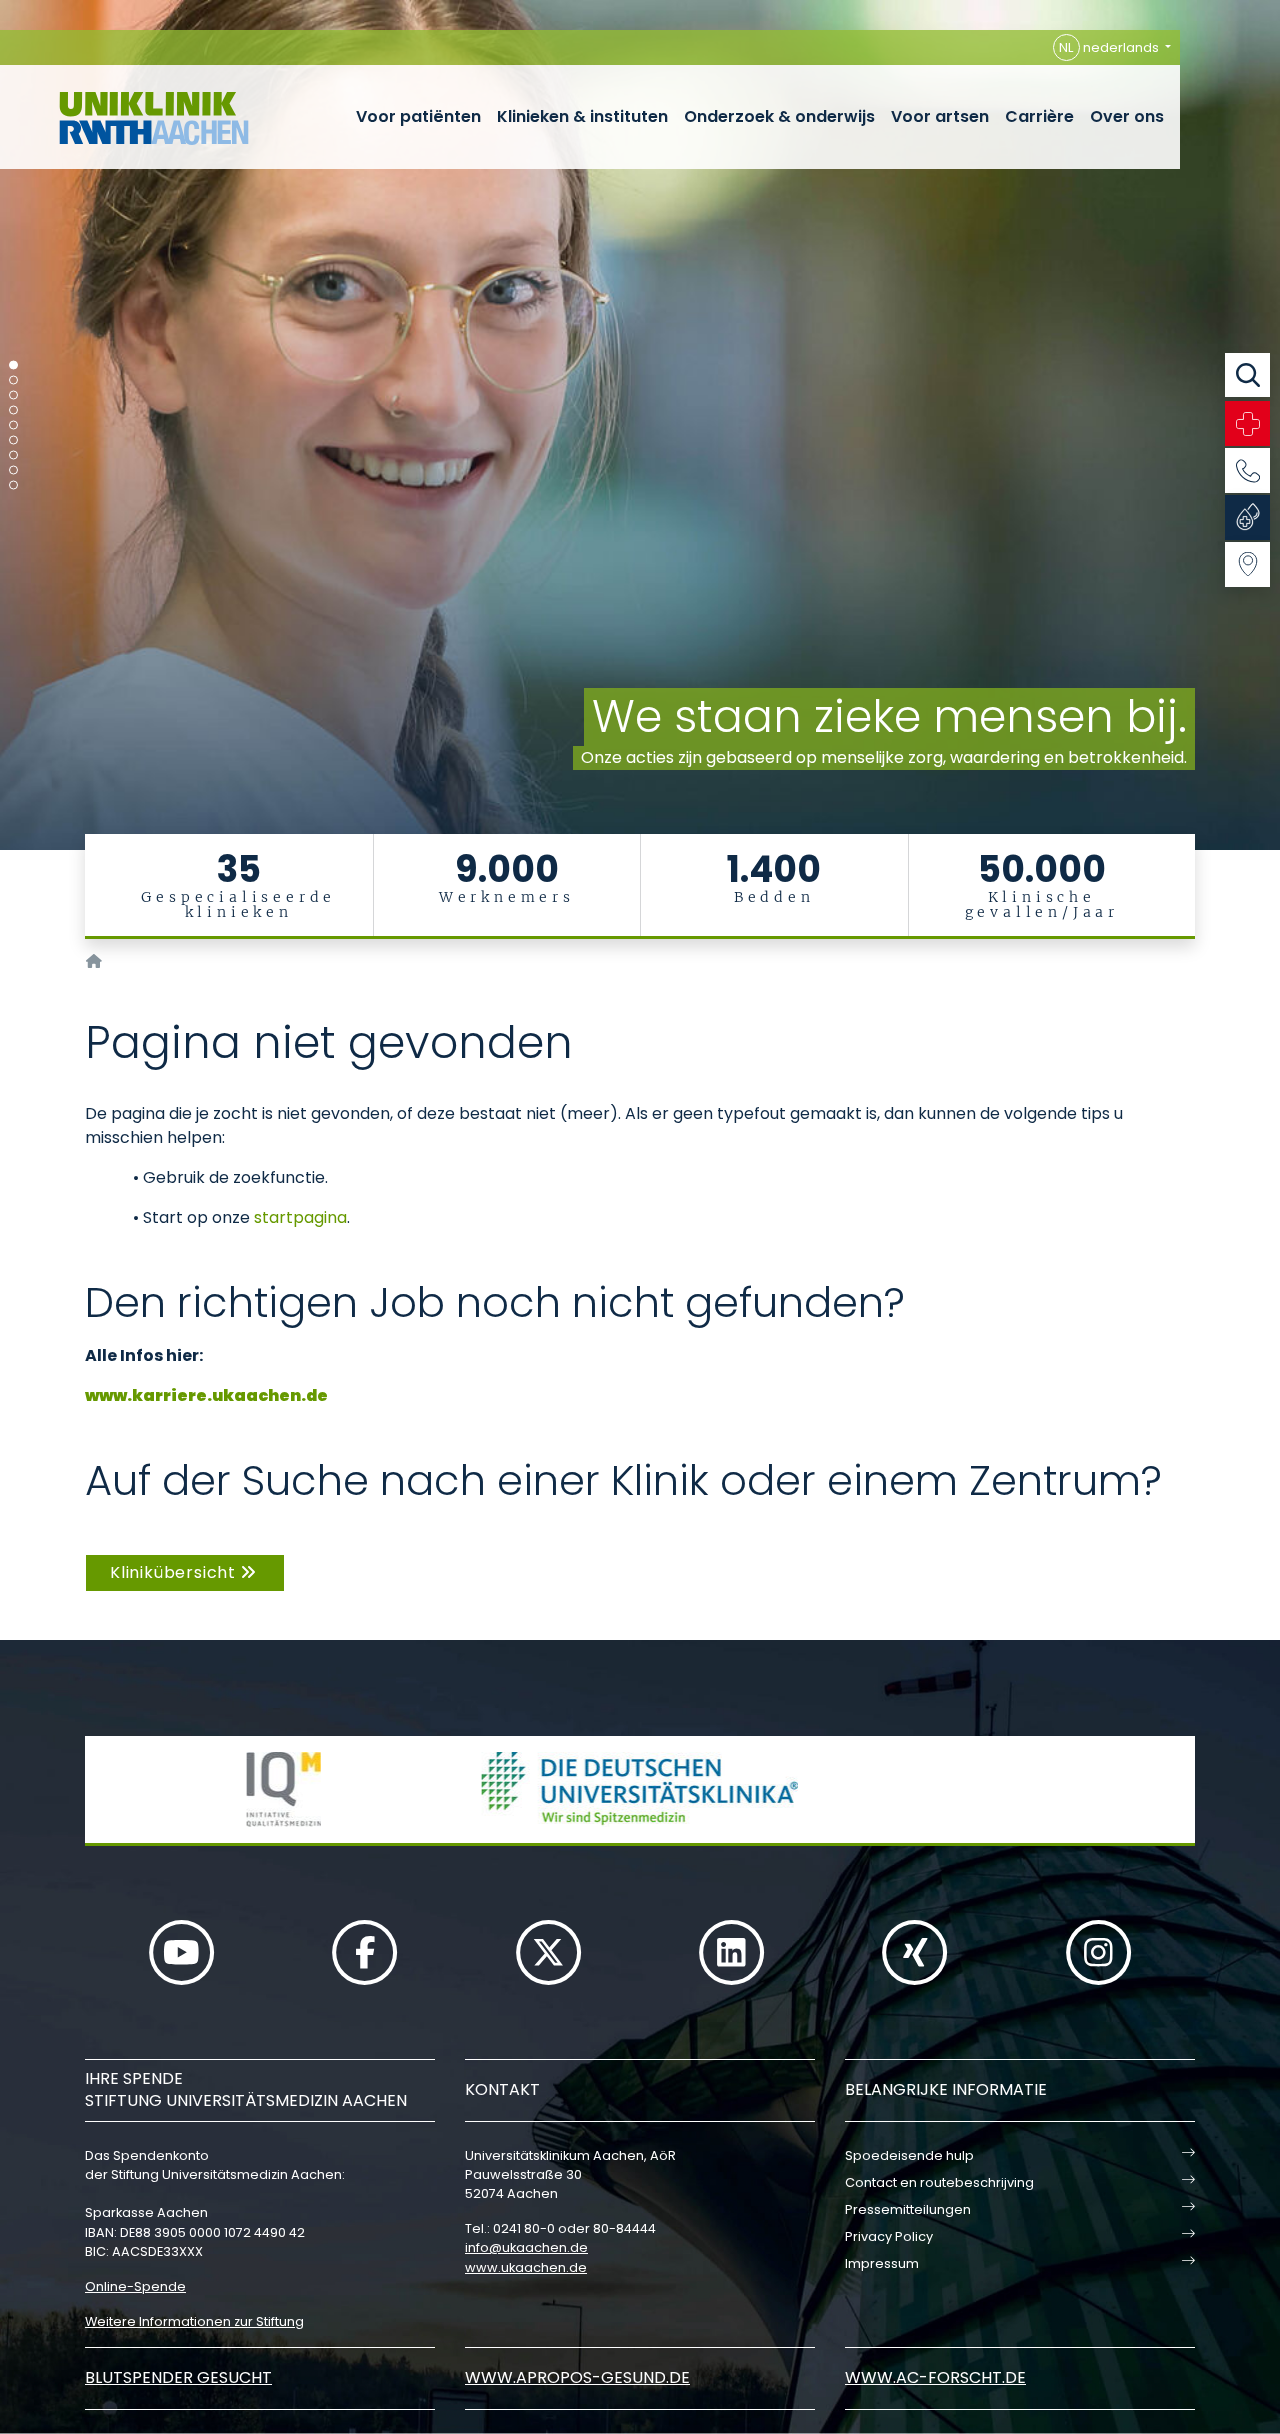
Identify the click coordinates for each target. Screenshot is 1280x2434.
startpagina (300, 1217)
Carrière (1039, 116)
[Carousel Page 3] (13, 395)
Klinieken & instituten (582, 116)
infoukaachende (526, 2247)
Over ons (1127, 116)
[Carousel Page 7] (13, 455)
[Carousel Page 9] (13, 485)
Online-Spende (135, 2286)
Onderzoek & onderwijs (779, 116)
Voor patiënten (418, 116)
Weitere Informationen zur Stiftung (194, 2321)
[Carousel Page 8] (13, 470)
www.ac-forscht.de (935, 2377)
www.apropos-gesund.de (577, 2377)
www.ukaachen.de (526, 2267)
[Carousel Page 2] (13, 380)
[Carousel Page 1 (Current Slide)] (13, 365)
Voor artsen (940, 116)
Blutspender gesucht (178, 2377)
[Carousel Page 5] (13, 425)
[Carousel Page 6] (13, 440)
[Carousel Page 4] (13, 410)
